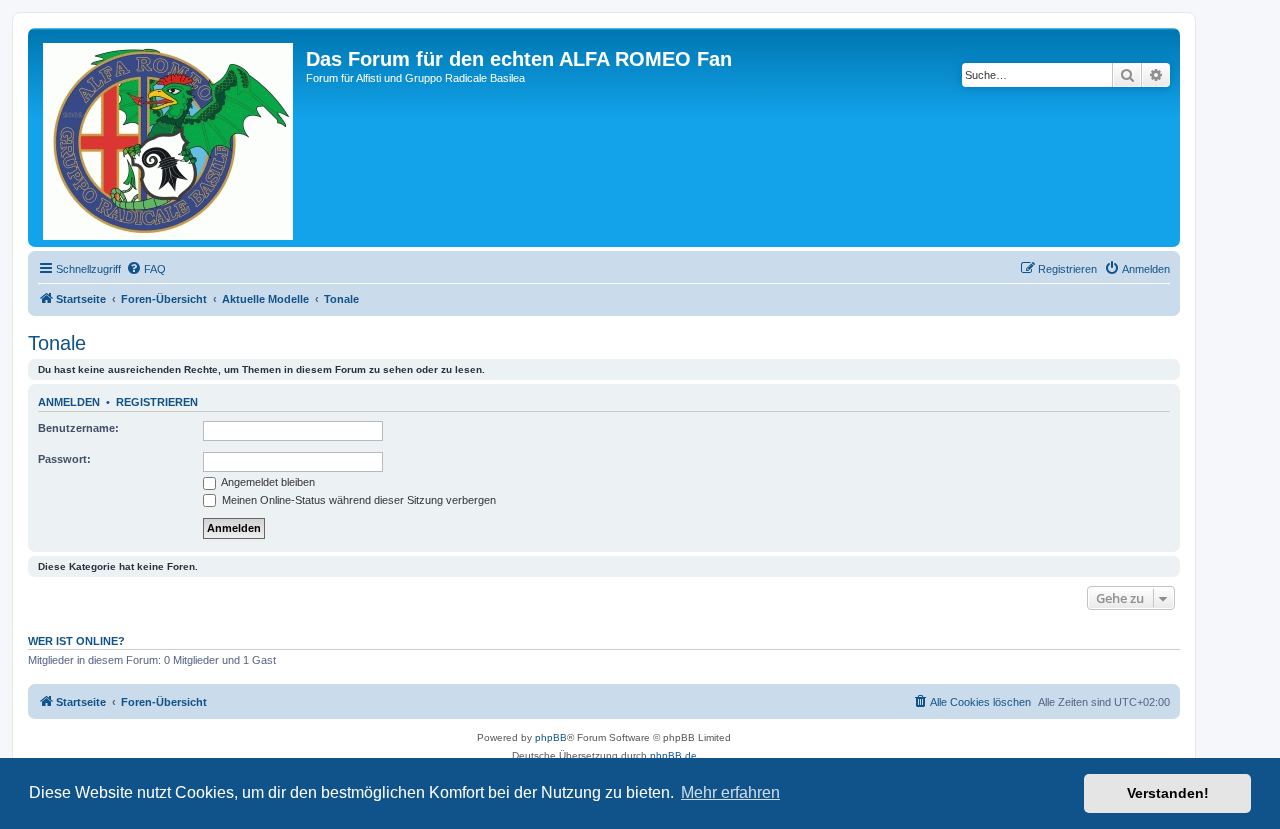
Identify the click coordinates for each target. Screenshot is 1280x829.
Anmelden (69, 402)
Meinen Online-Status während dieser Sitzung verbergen (357, 500)
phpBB (551, 737)
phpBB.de (673, 755)
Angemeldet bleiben (267, 482)
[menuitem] (146, 269)
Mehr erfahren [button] (730, 792)
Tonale (57, 343)
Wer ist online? (76, 641)
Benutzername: (78, 428)
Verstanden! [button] (1168, 793)
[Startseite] (169, 137)
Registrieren (157, 402)
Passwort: (64, 459)
